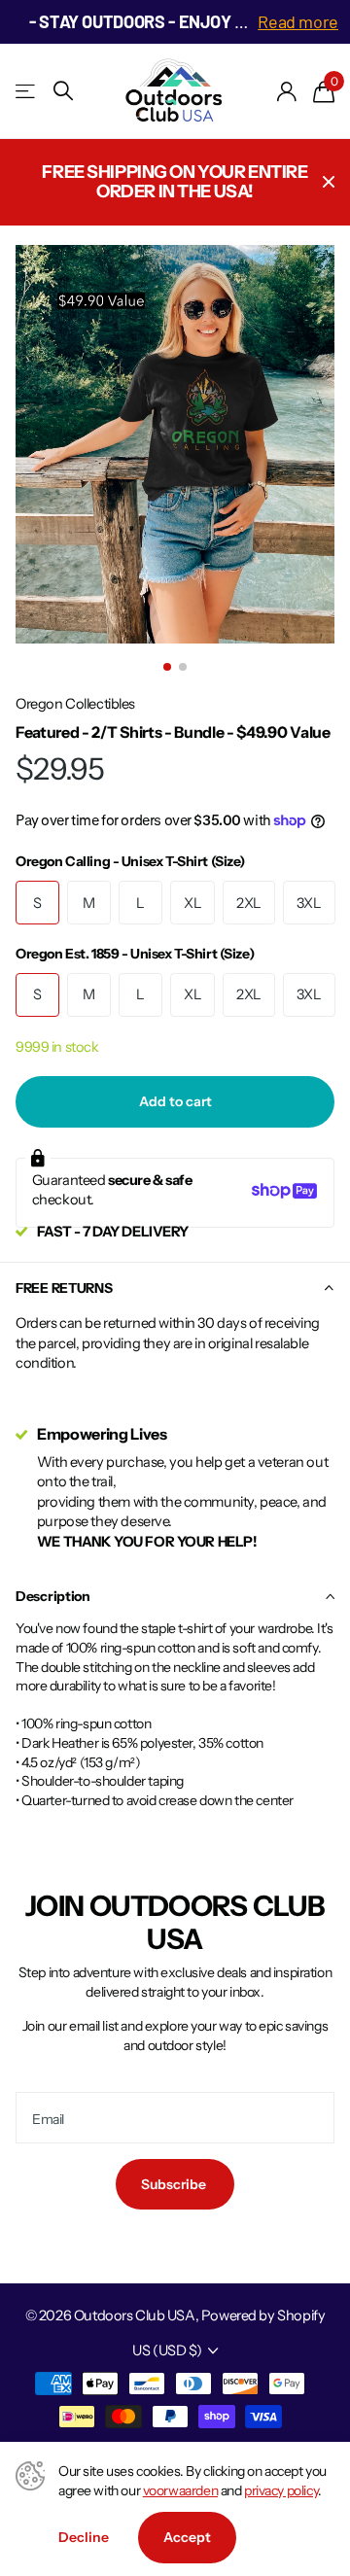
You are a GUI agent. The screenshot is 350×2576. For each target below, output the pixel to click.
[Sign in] (287, 91)
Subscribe (175, 2184)
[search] (63, 91)
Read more (298, 21)
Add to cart (175, 1101)
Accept (187, 2537)
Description (53, 1596)
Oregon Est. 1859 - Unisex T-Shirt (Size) (135, 954)
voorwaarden (180, 2490)
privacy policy (281, 2490)
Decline (84, 2537)
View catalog (27, 91)
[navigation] (167, 667)
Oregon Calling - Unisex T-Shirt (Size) (130, 861)
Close (329, 182)
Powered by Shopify (263, 2315)
